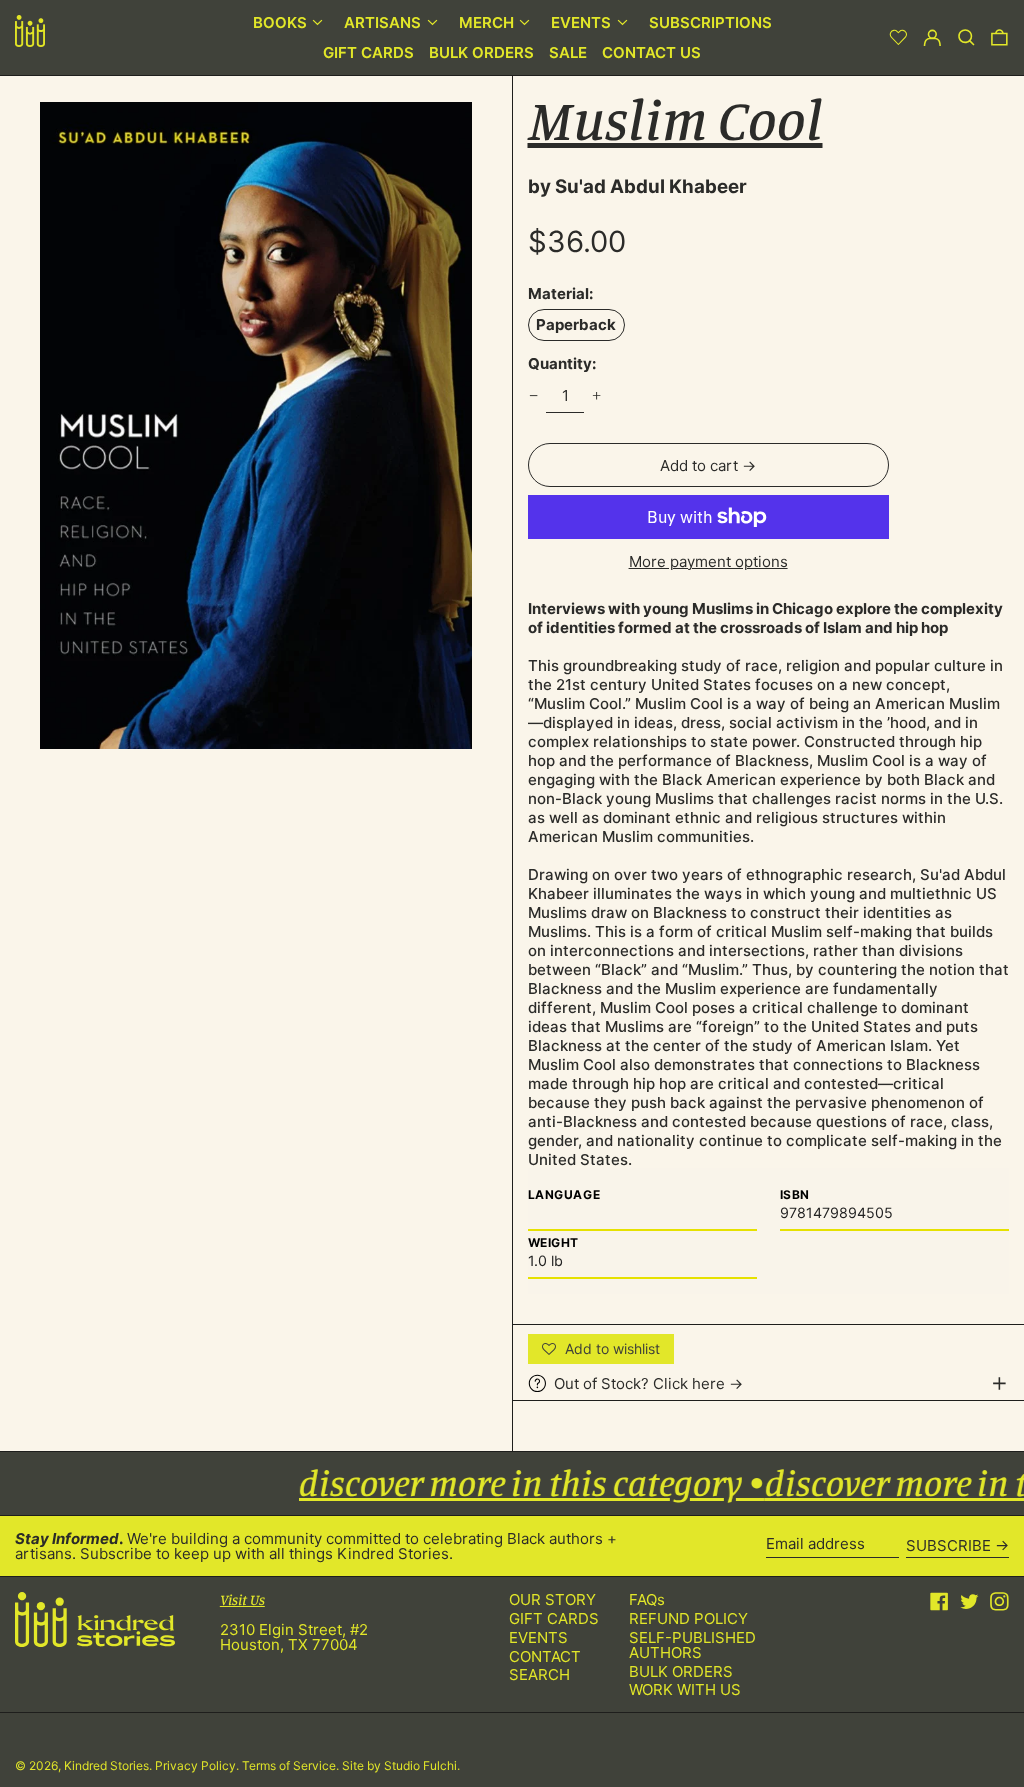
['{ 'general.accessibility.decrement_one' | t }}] (533, 396)
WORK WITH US (685, 1689)
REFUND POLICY (688, 1618)
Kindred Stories (106, 1765)
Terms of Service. (292, 1765)
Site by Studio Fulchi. (401, 1765)
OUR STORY (552, 1599)
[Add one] (597, 396)
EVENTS (538, 1637)
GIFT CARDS (554, 1618)
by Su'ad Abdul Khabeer (637, 186)
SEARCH (539, 1674)
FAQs (647, 1599)
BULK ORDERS (681, 1671)
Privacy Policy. (198, 1765)
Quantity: (562, 363)
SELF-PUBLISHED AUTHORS (692, 1645)
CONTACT (545, 1656)
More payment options (708, 561)
